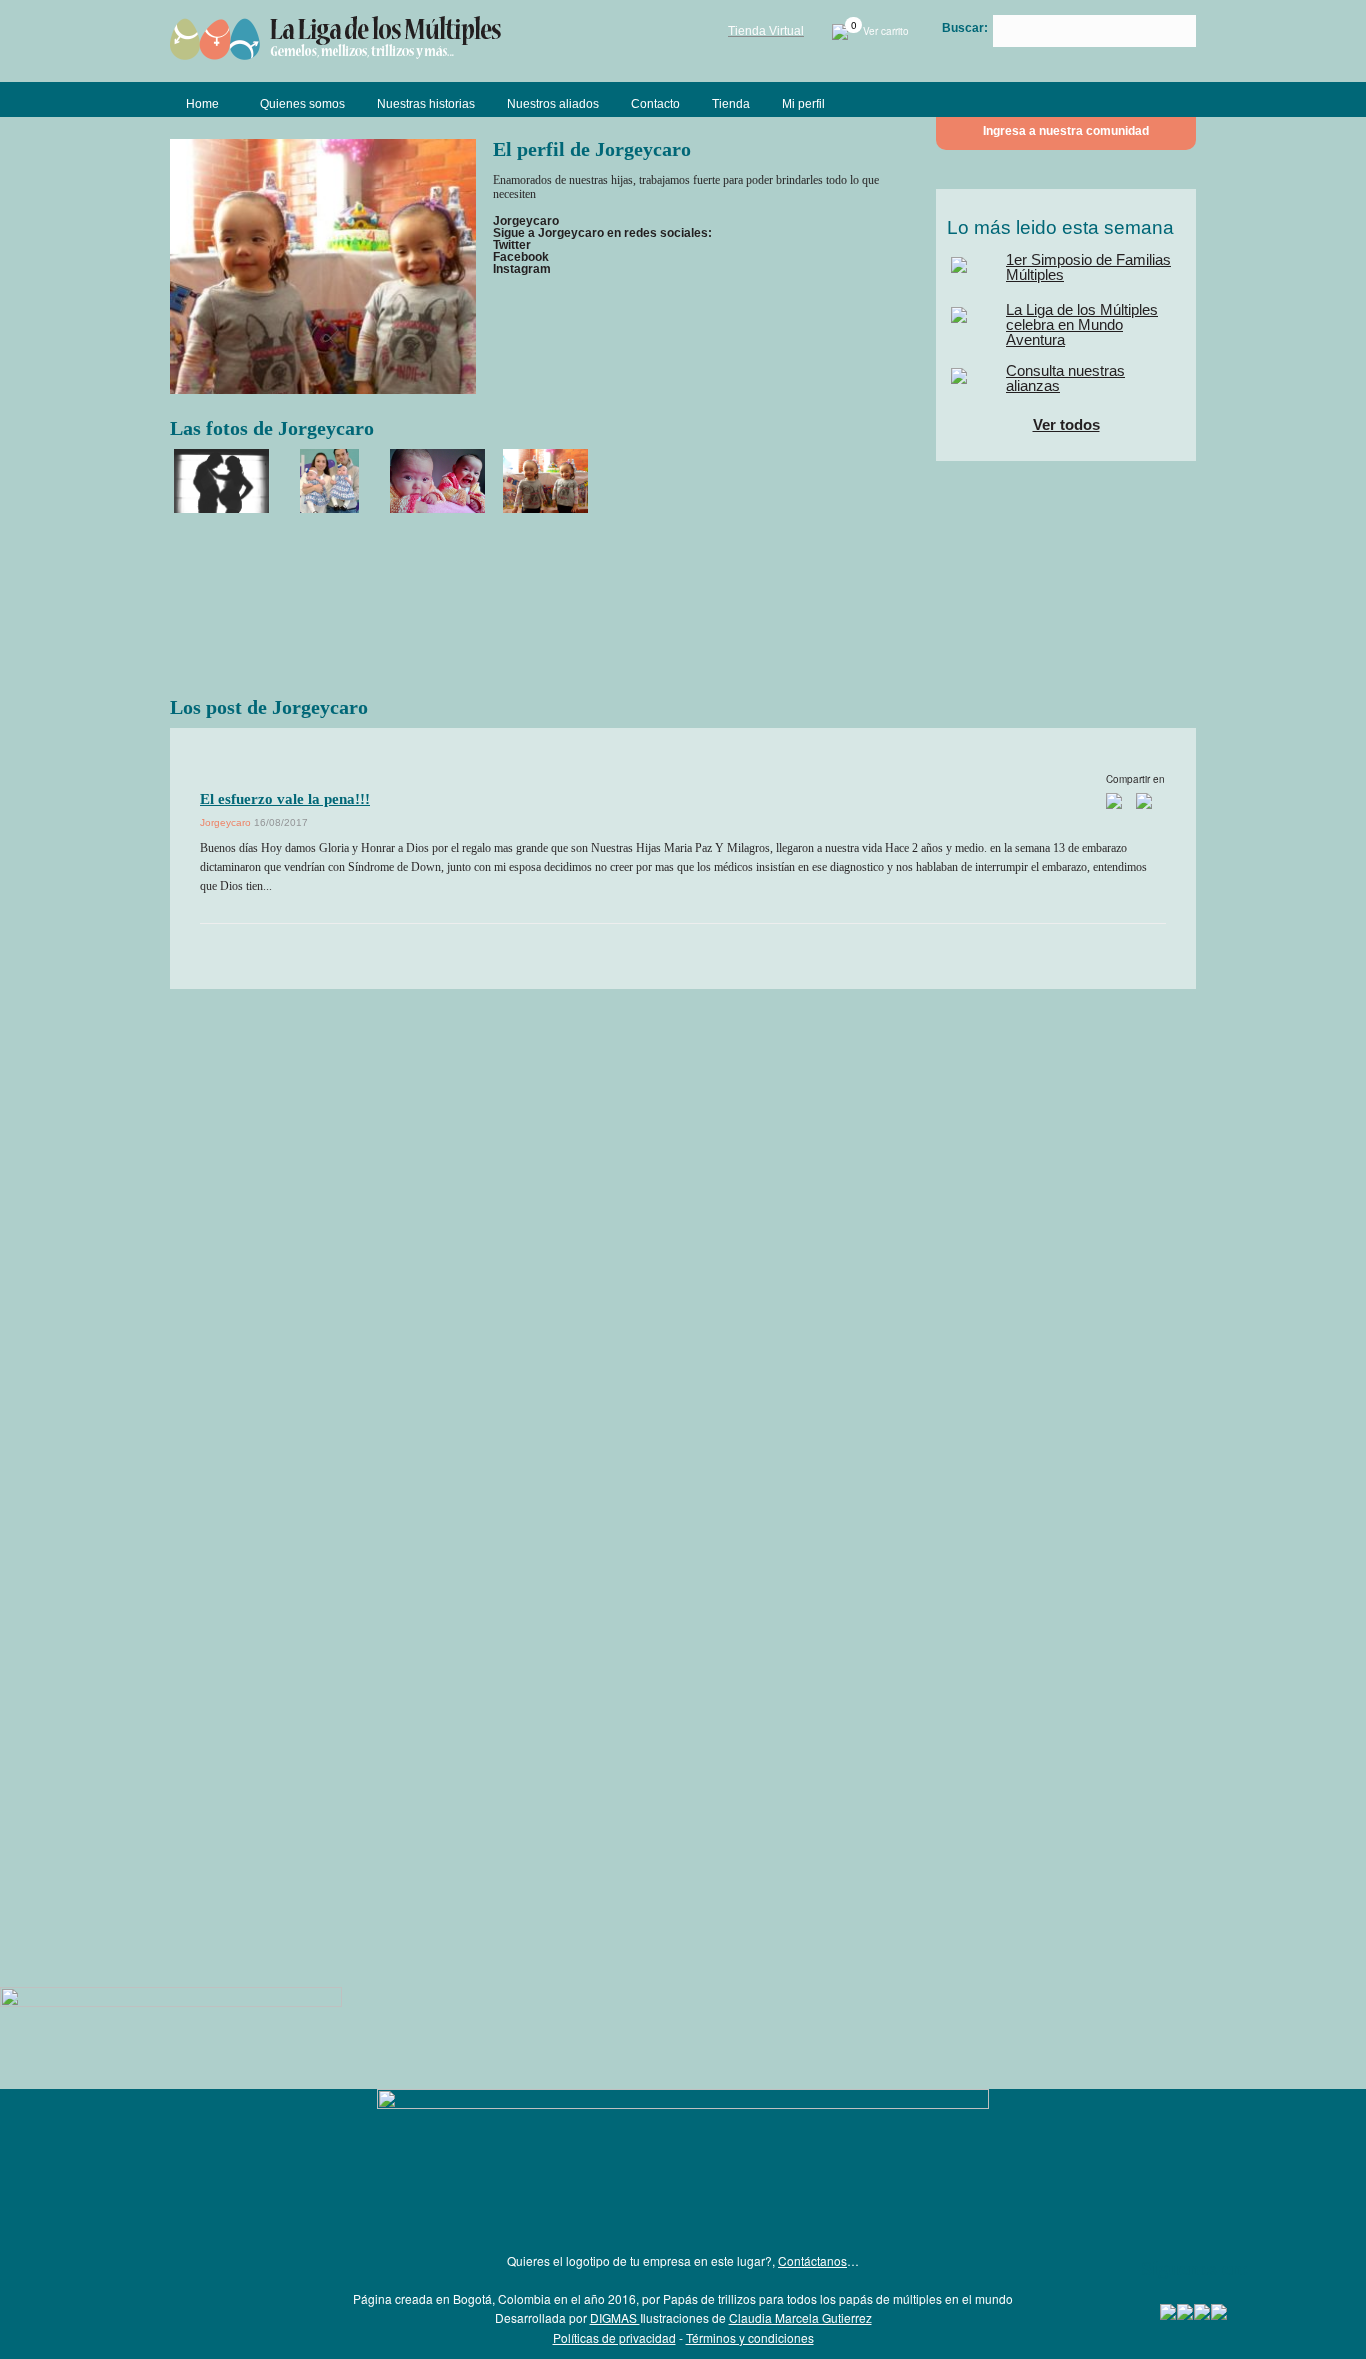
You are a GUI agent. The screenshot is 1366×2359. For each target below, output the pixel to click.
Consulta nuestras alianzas (1065, 378)
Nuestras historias (426, 104)
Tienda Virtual (766, 31)
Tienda (731, 104)
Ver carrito (878, 31)
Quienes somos (302, 104)
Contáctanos (812, 2260)
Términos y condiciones (750, 2337)
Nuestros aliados (553, 104)
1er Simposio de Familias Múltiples (1088, 267)
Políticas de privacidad (614, 2337)
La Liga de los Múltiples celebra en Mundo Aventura (1082, 324)
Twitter (512, 245)
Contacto (655, 104)
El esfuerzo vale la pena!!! (285, 799)
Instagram (522, 269)
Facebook (521, 257)
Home (202, 104)
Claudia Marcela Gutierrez (800, 2317)
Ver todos (1066, 424)
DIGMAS (615, 2317)
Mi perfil (803, 104)
